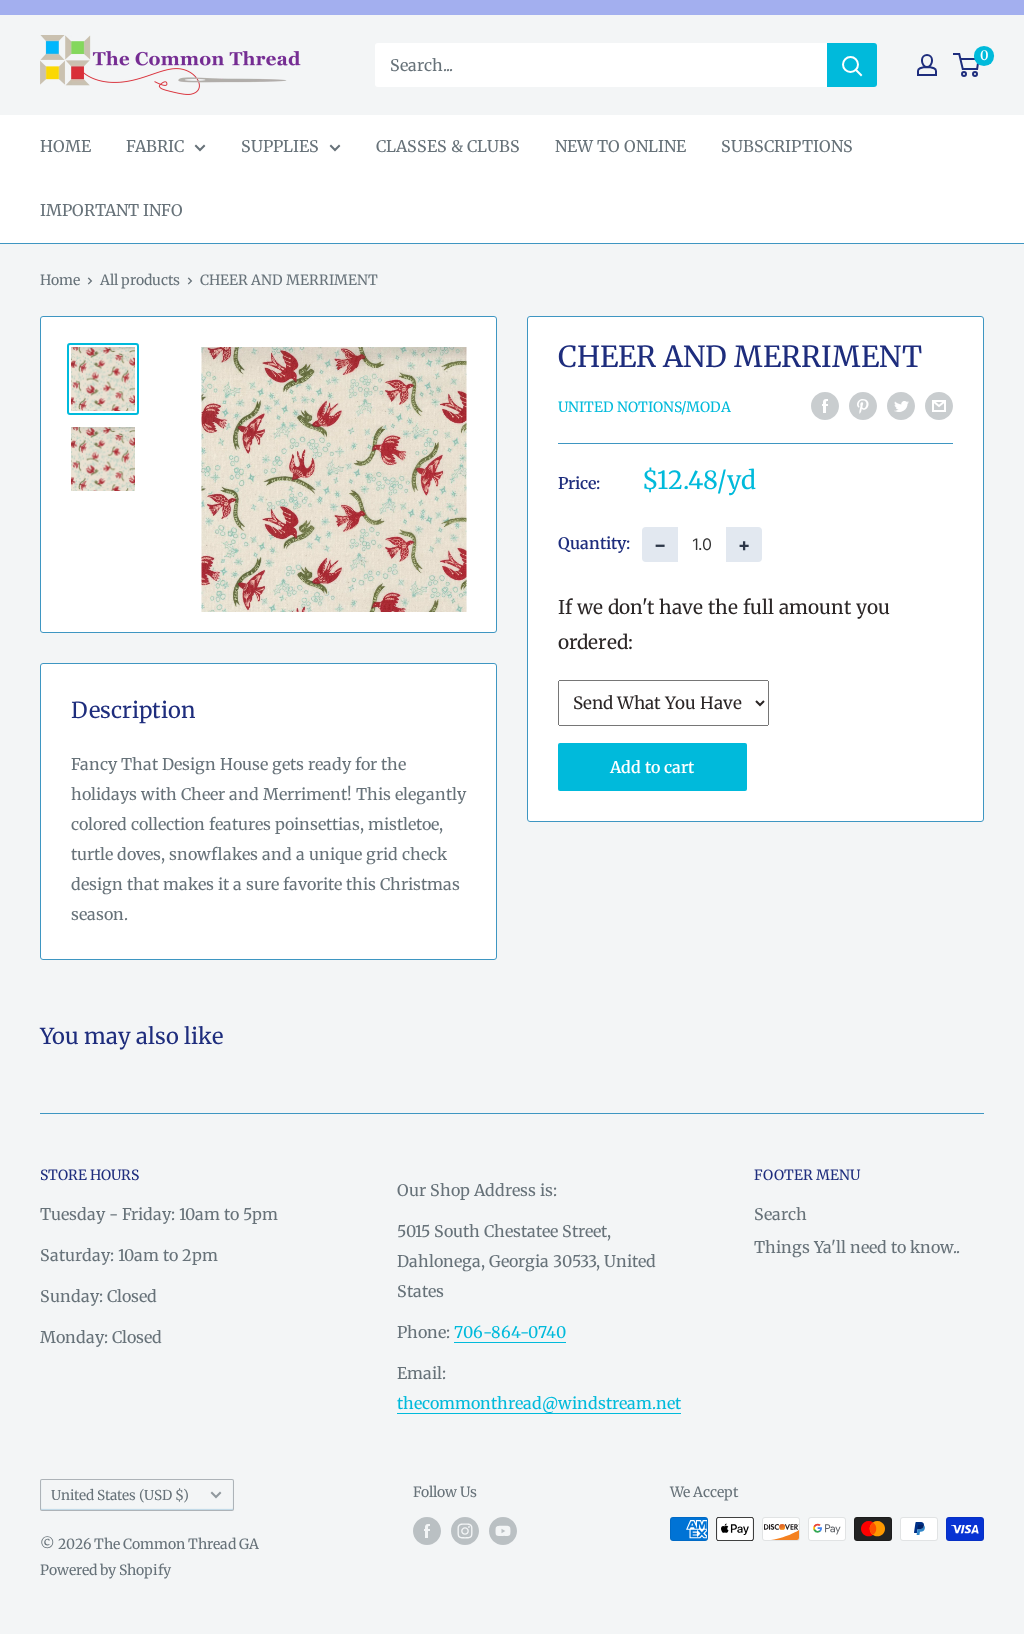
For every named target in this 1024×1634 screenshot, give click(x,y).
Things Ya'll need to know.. (857, 1247)
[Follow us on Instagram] (465, 1531)
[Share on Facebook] (825, 406)
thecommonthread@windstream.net (539, 1403)
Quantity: (594, 543)
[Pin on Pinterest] (863, 406)
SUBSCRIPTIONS (787, 146)
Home (60, 280)
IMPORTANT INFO (111, 210)
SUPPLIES (280, 146)
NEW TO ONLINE (620, 146)
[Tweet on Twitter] (901, 406)
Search (780, 1214)
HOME (65, 146)
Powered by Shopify (105, 1570)
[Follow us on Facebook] (427, 1531)
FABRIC (155, 146)
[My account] (927, 65)
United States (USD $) (120, 1495)
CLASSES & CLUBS (448, 146)
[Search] (852, 65)
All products (140, 280)
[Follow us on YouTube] (503, 1531)
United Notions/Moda (644, 407)
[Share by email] (939, 406)
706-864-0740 (510, 1332)
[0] (967, 65)
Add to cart (652, 767)
